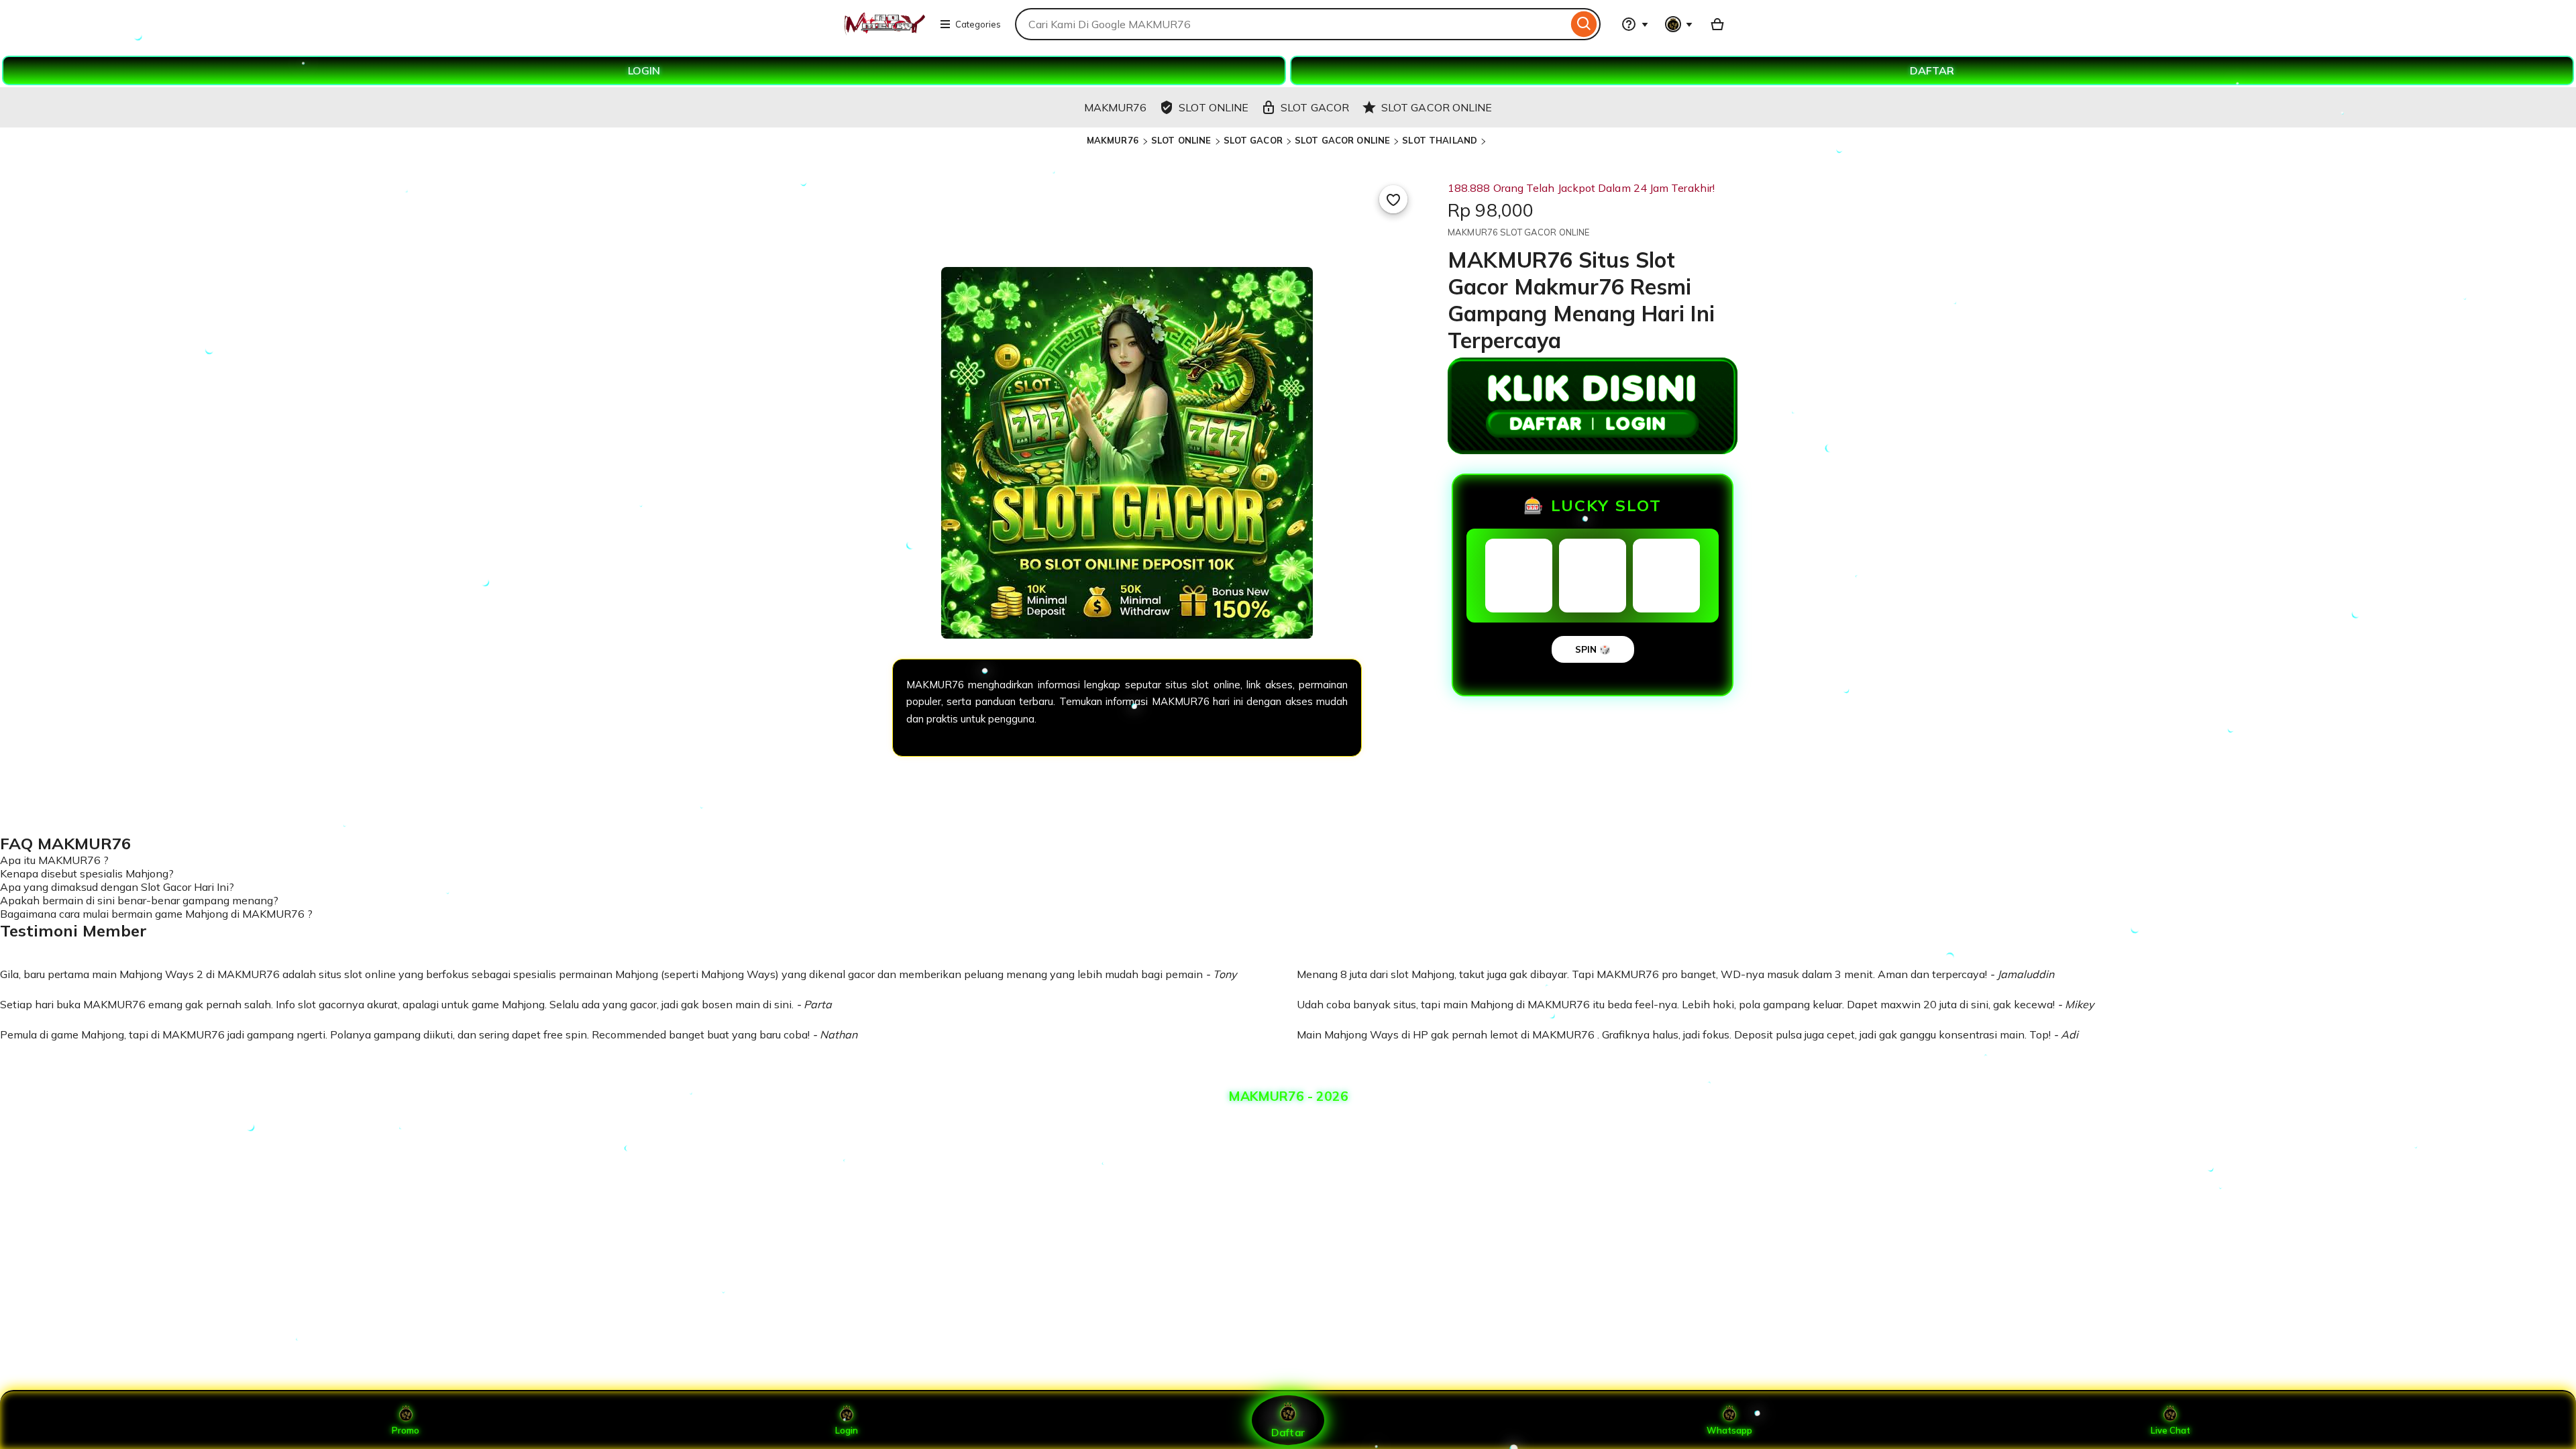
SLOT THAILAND (1440, 140)
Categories (978, 24)
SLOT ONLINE (1181, 140)
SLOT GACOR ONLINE (1342, 140)
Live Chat (2170, 1430)
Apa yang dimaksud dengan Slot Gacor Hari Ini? (117, 887)
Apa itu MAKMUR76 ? (54, 860)
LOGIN (644, 70)
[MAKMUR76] (884, 32)
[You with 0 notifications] (1679, 24)
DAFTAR (1932, 70)
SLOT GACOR (1253, 140)
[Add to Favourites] (1393, 199)
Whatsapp (1729, 1430)
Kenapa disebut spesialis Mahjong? (87, 873)
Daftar (1288, 1432)
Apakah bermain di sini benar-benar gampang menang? (139, 900)
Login (847, 1430)
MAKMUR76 (1114, 140)
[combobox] (1291, 24)
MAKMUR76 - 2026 (1288, 1096)
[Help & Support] (1635, 24)
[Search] (1584, 24)
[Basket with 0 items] (1717, 24)
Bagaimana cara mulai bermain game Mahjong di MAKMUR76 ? (156, 914)
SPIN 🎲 (1593, 649)
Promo (406, 1430)
